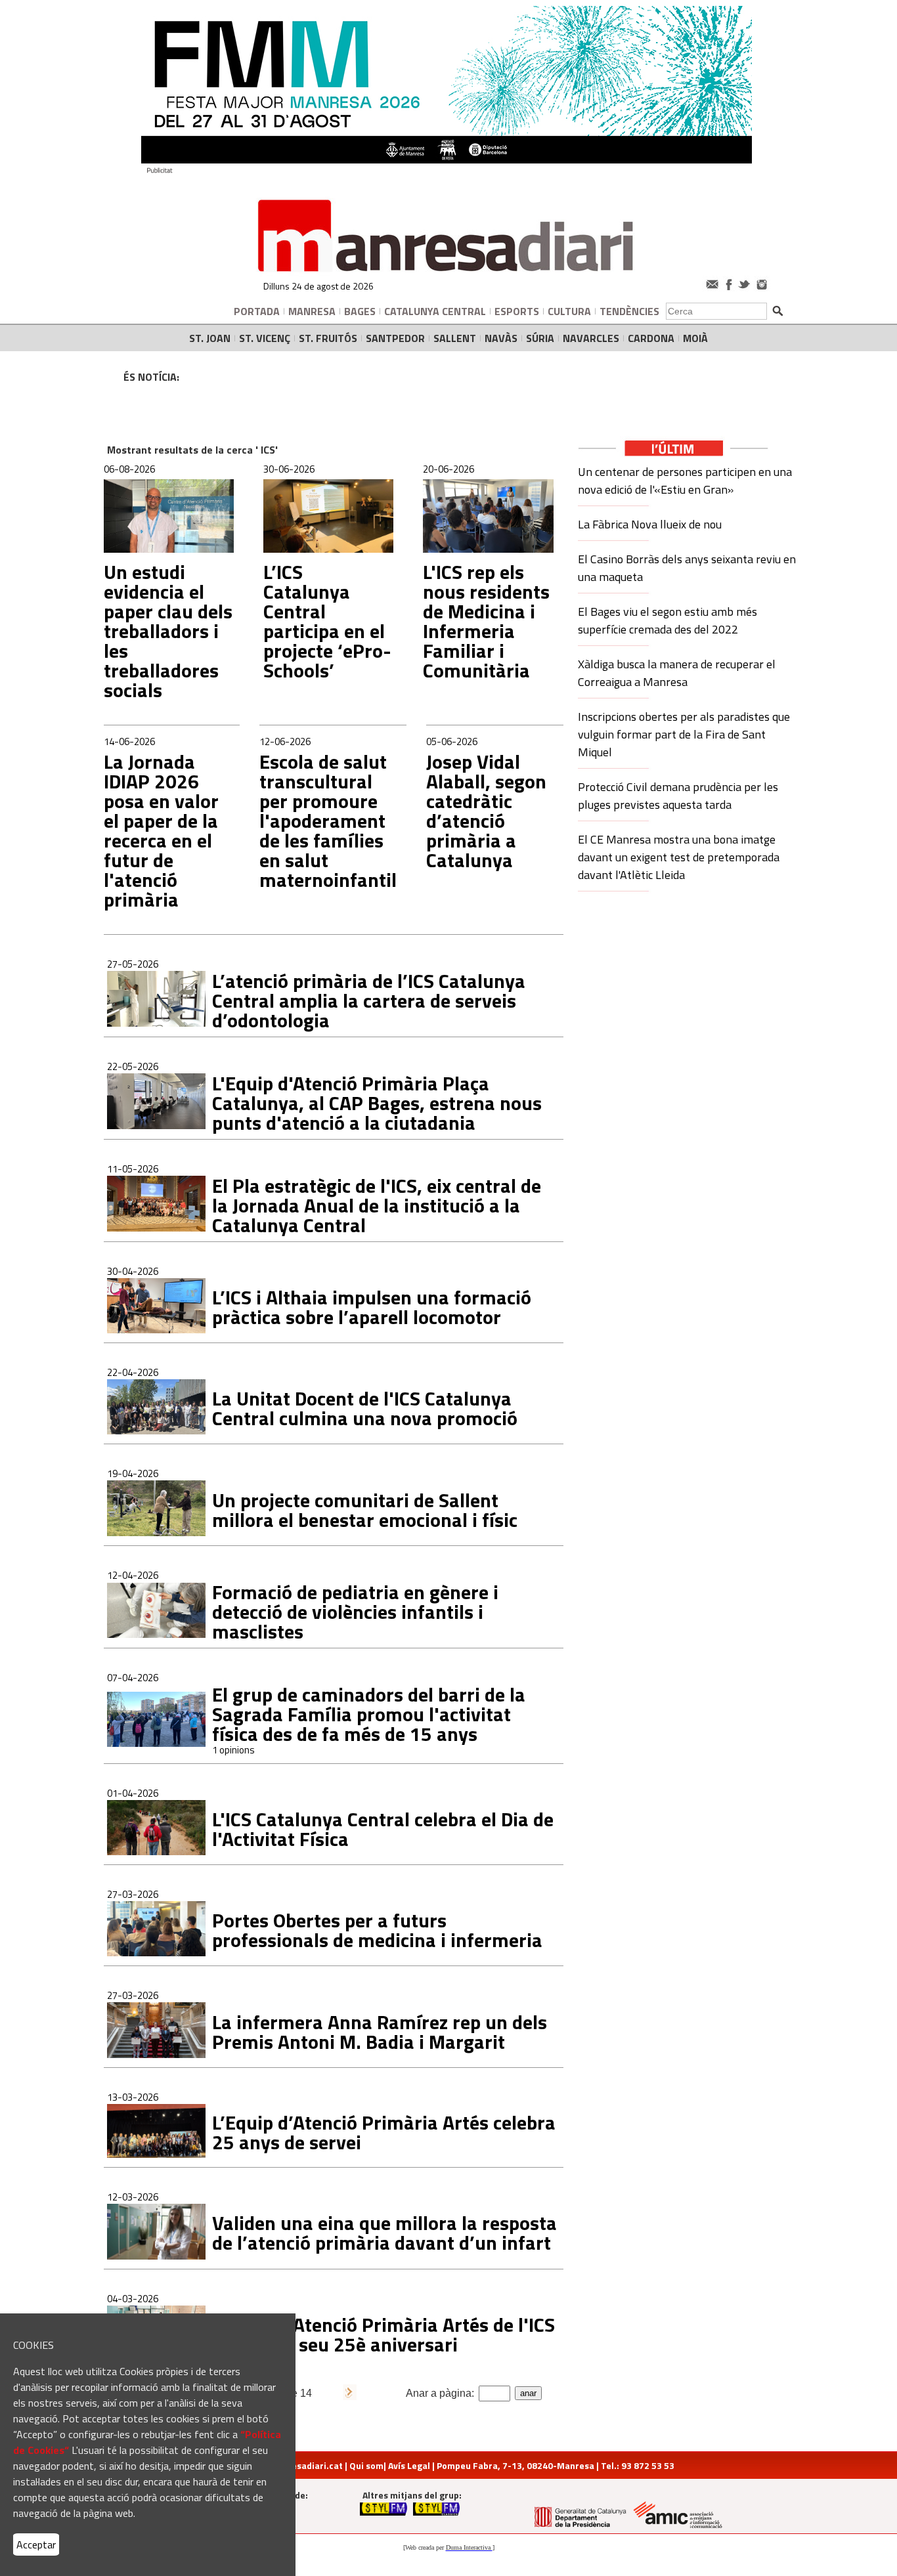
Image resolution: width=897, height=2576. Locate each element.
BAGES (360, 311)
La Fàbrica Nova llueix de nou (650, 524)
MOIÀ (695, 338)
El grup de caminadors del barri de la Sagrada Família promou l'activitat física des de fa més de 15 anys (369, 1714)
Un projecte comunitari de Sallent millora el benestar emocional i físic (365, 1510)
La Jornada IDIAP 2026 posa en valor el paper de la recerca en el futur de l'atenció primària (161, 830)
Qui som (366, 2465)
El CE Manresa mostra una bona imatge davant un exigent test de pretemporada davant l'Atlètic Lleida (679, 857)
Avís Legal (409, 2465)
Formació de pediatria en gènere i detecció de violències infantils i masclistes (355, 1612)
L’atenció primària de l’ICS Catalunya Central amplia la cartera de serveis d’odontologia (369, 1000)
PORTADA (257, 311)
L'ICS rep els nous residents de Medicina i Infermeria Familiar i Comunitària (486, 621)
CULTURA (569, 311)
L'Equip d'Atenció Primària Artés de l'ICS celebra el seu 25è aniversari (383, 2334)
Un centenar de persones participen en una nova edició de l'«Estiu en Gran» (685, 481)
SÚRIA (540, 338)
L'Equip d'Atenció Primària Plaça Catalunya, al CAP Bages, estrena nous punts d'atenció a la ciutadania (377, 1103)
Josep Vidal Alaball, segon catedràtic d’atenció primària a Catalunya (486, 811)
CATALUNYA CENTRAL (435, 311)
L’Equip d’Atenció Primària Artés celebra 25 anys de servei (384, 2132)
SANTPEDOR (395, 338)
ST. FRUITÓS (328, 338)
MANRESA (312, 311)
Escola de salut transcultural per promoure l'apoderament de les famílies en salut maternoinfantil (328, 821)
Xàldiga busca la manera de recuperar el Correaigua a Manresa (677, 673)
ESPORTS (517, 311)
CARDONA (651, 338)
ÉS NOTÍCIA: (151, 377)
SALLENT (455, 338)
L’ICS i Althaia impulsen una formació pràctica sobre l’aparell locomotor (372, 1307)
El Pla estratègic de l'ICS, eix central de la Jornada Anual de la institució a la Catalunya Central (377, 1205)
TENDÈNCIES (629, 311)
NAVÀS (501, 338)
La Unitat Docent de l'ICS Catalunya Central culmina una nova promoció (365, 1408)
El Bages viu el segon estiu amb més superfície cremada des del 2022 (667, 620)
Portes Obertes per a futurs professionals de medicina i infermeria (377, 1930)
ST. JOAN (210, 338)
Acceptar (36, 2544)
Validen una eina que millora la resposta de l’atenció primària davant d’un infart (384, 2233)
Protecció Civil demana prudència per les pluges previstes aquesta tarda (678, 796)
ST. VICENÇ (265, 338)
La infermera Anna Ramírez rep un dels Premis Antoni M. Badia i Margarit (380, 2032)
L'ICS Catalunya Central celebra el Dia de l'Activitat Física (383, 1829)
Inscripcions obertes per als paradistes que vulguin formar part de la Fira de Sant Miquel (684, 734)
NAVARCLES (591, 338)
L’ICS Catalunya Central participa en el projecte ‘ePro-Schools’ (327, 621)
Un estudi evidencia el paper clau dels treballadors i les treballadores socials (168, 631)
